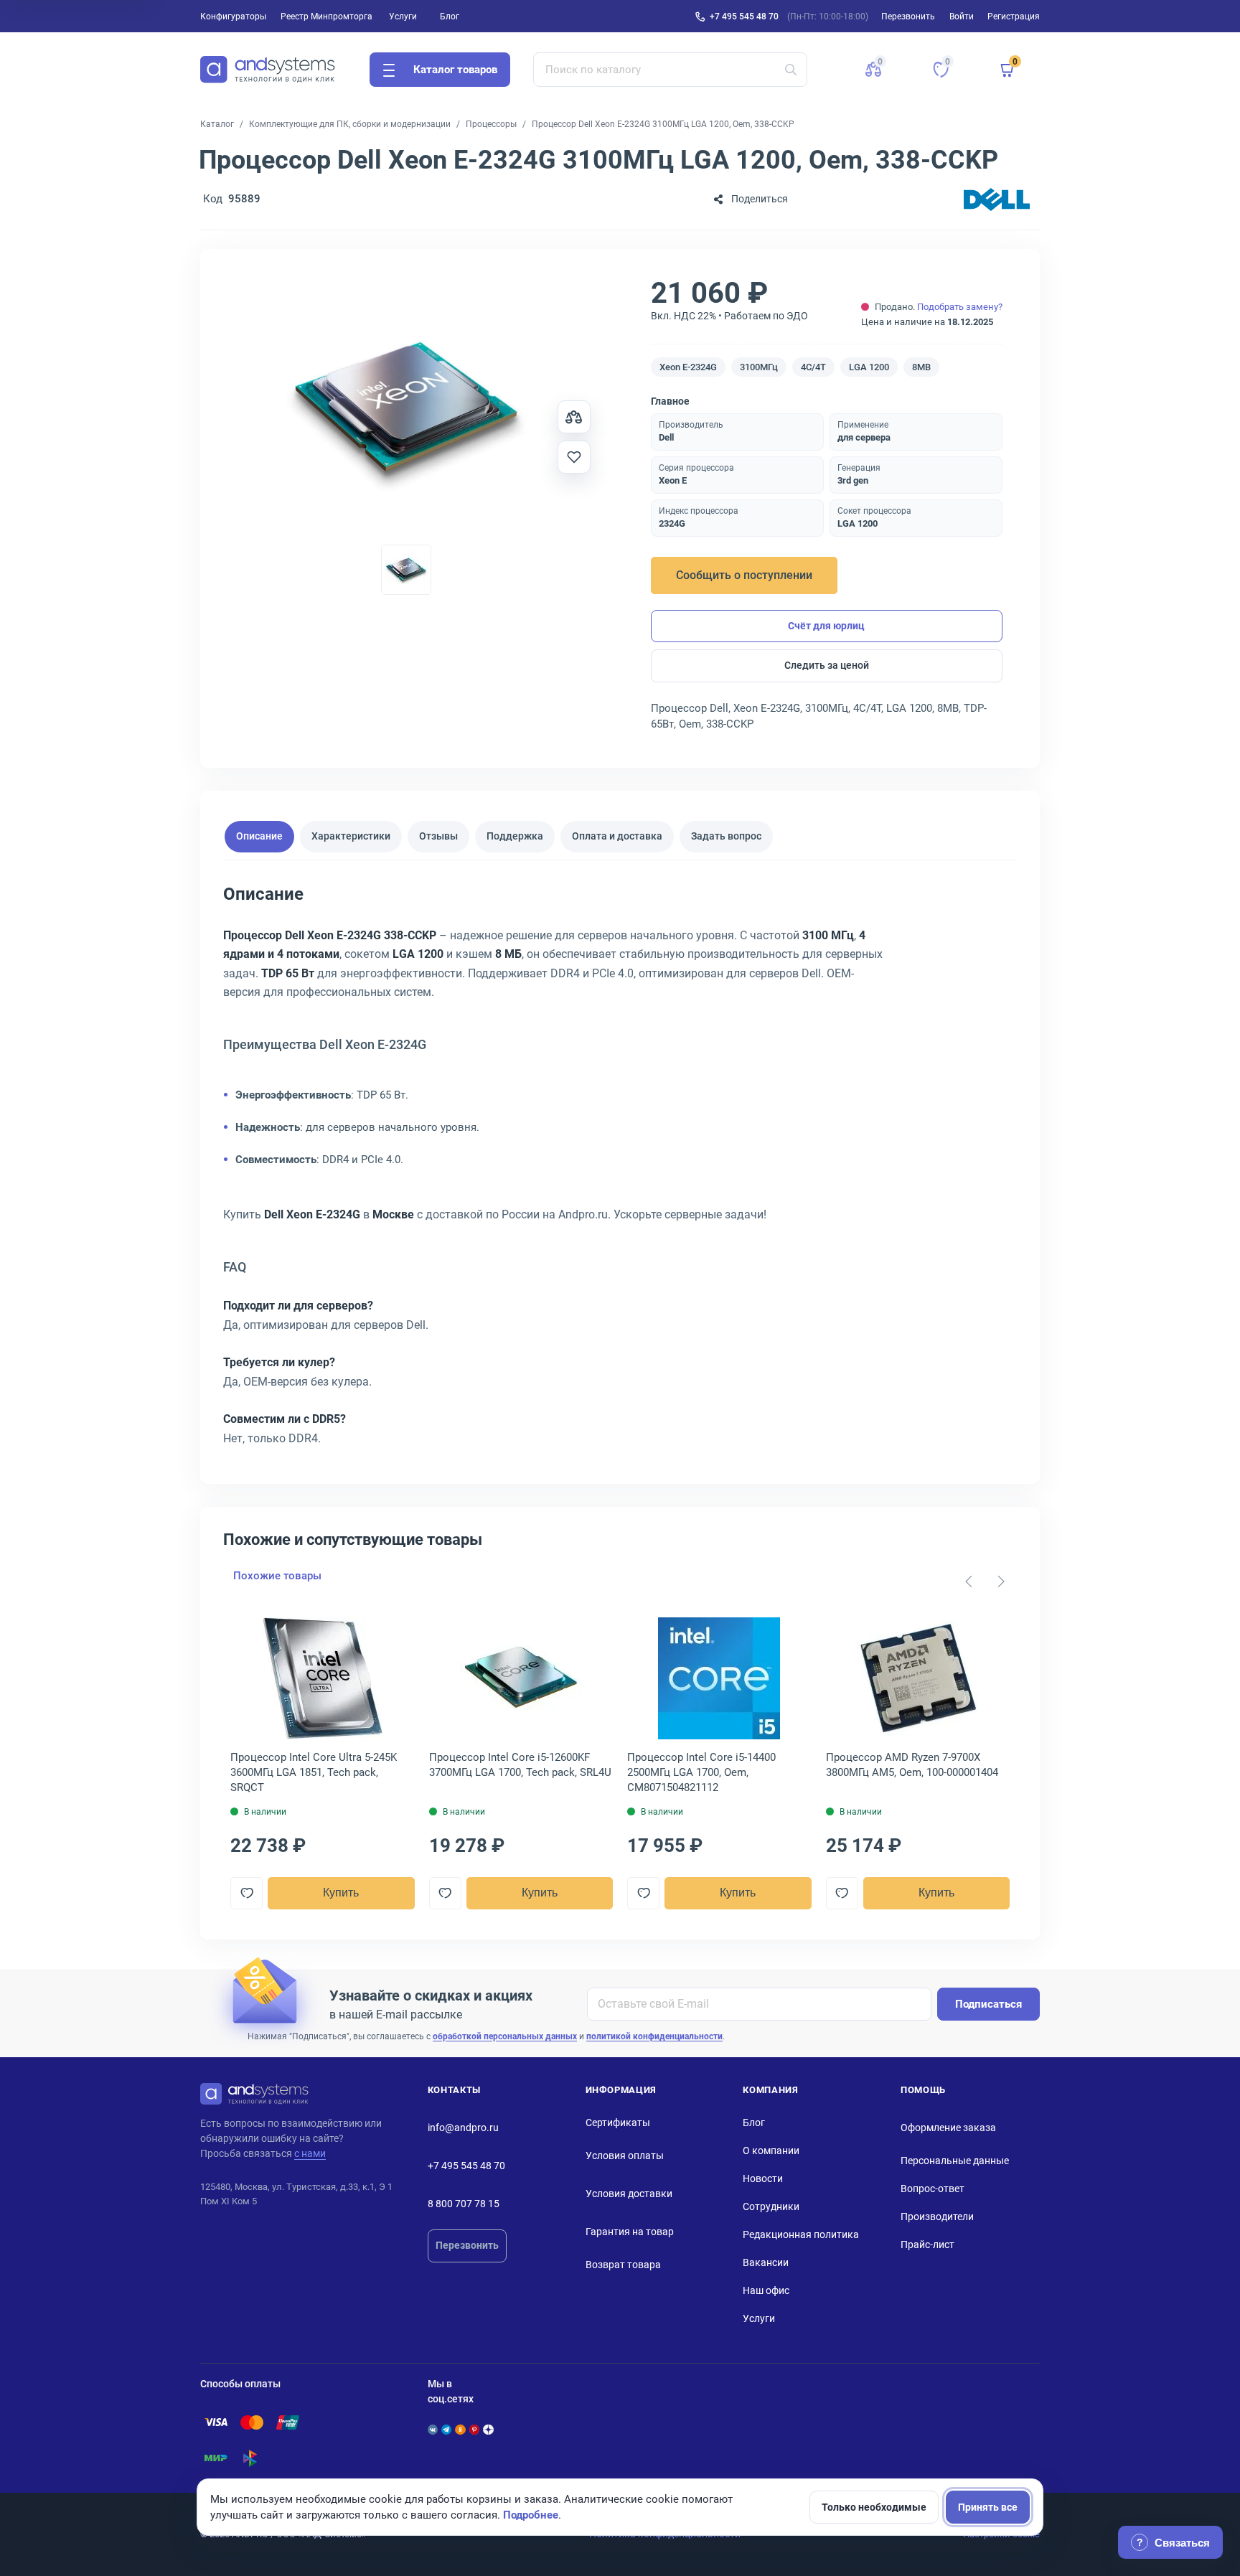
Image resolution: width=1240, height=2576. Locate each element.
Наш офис (766, 2290)
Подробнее (531, 2515)
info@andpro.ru (463, 2128)
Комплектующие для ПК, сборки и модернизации (350, 124)
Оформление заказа (948, 2128)
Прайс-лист (927, 2244)
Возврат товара (623, 2265)
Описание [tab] (259, 837)
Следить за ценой (827, 665)
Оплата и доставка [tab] (617, 837)
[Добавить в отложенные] (574, 457)
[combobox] (671, 70)
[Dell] (997, 199)
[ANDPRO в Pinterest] (474, 2430)
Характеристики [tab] (351, 837)
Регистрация (1014, 17)
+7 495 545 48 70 (744, 17)
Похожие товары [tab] (277, 1576)
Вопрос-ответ (933, 2189)
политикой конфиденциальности (654, 2036)
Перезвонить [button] (908, 17)
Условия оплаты (625, 2156)
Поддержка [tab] (515, 837)
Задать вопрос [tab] (726, 837)
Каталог (217, 124)
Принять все (988, 2507)
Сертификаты (618, 2123)
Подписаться (988, 2004)
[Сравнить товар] (574, 417)
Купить (341, 1893)
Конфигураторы (233, 17)
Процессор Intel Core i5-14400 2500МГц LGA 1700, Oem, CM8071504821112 (701, 1772)
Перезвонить (467, 2245)
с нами (310, 2153)
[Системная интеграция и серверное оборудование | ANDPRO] (268, 70)
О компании (771, 2150)
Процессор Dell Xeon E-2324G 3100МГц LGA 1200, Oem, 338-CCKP (663, 124)
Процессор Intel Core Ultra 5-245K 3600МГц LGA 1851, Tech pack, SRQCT (314, 1772)
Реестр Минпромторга (327, 17)
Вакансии (766, 2262)
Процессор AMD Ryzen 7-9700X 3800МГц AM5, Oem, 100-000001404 (912, 1765)
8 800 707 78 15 (464, 2204)
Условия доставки (629, 2194)
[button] (873, 70)
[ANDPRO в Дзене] (488, 2430)
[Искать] (791, 70)
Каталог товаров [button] (455, 70)
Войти (962, 17)
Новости (763, 2178)
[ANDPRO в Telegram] (446, 2430)
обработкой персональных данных (505, 2036)
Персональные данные (955, 2161)
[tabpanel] (620, 1171)
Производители (937, 2217)
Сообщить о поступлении (744, 575)
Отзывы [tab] (438, 837)
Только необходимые (874, 2507)
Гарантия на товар (630, 2232)
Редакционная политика (801, 2234)
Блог (450, 17)
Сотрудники (771, 2206)
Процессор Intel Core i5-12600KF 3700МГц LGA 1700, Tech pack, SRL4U (520, 1765)
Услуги (403, 17)
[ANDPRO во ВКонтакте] (433, 2430)
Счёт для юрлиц (826, 626)
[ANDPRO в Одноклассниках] (460, 2430)
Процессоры (491, 124)
